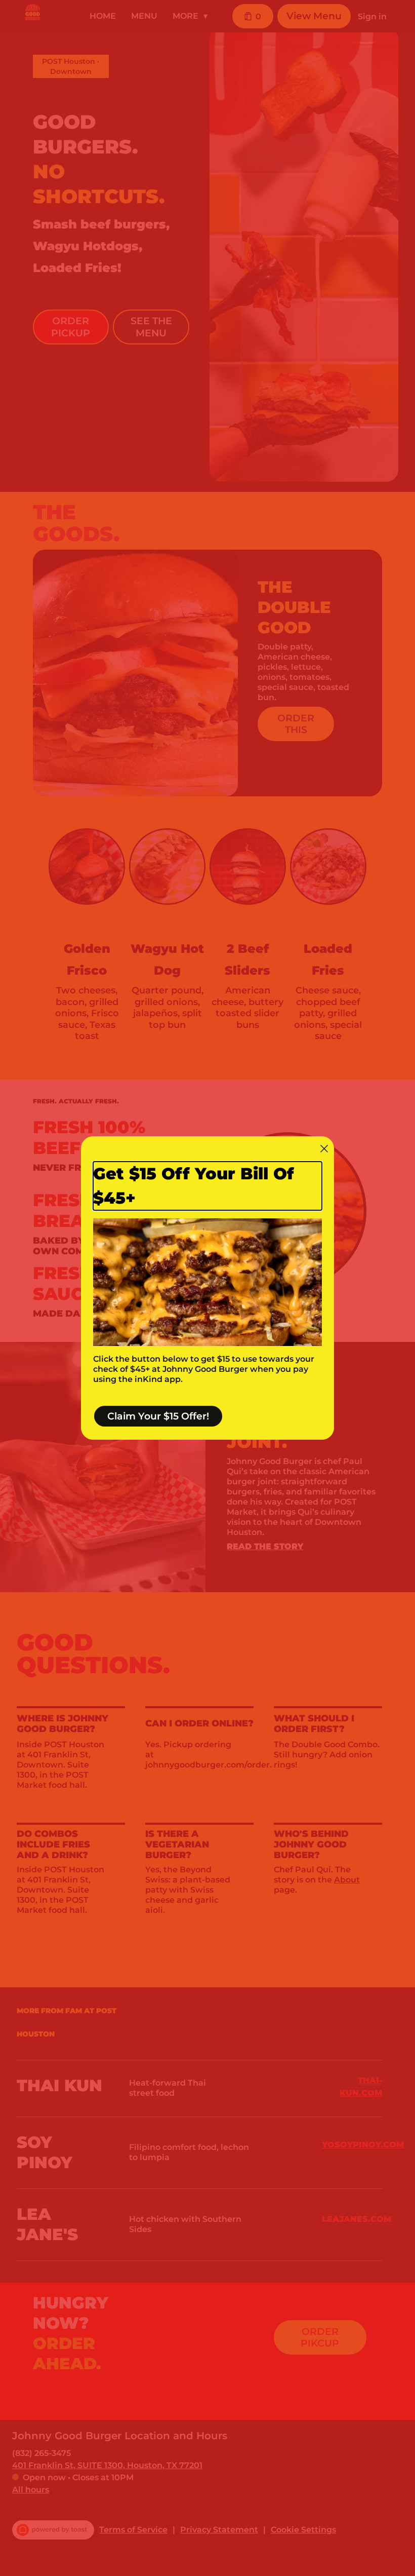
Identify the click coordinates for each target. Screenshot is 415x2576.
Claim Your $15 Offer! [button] (158, 1416)
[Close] (324, 1149)
